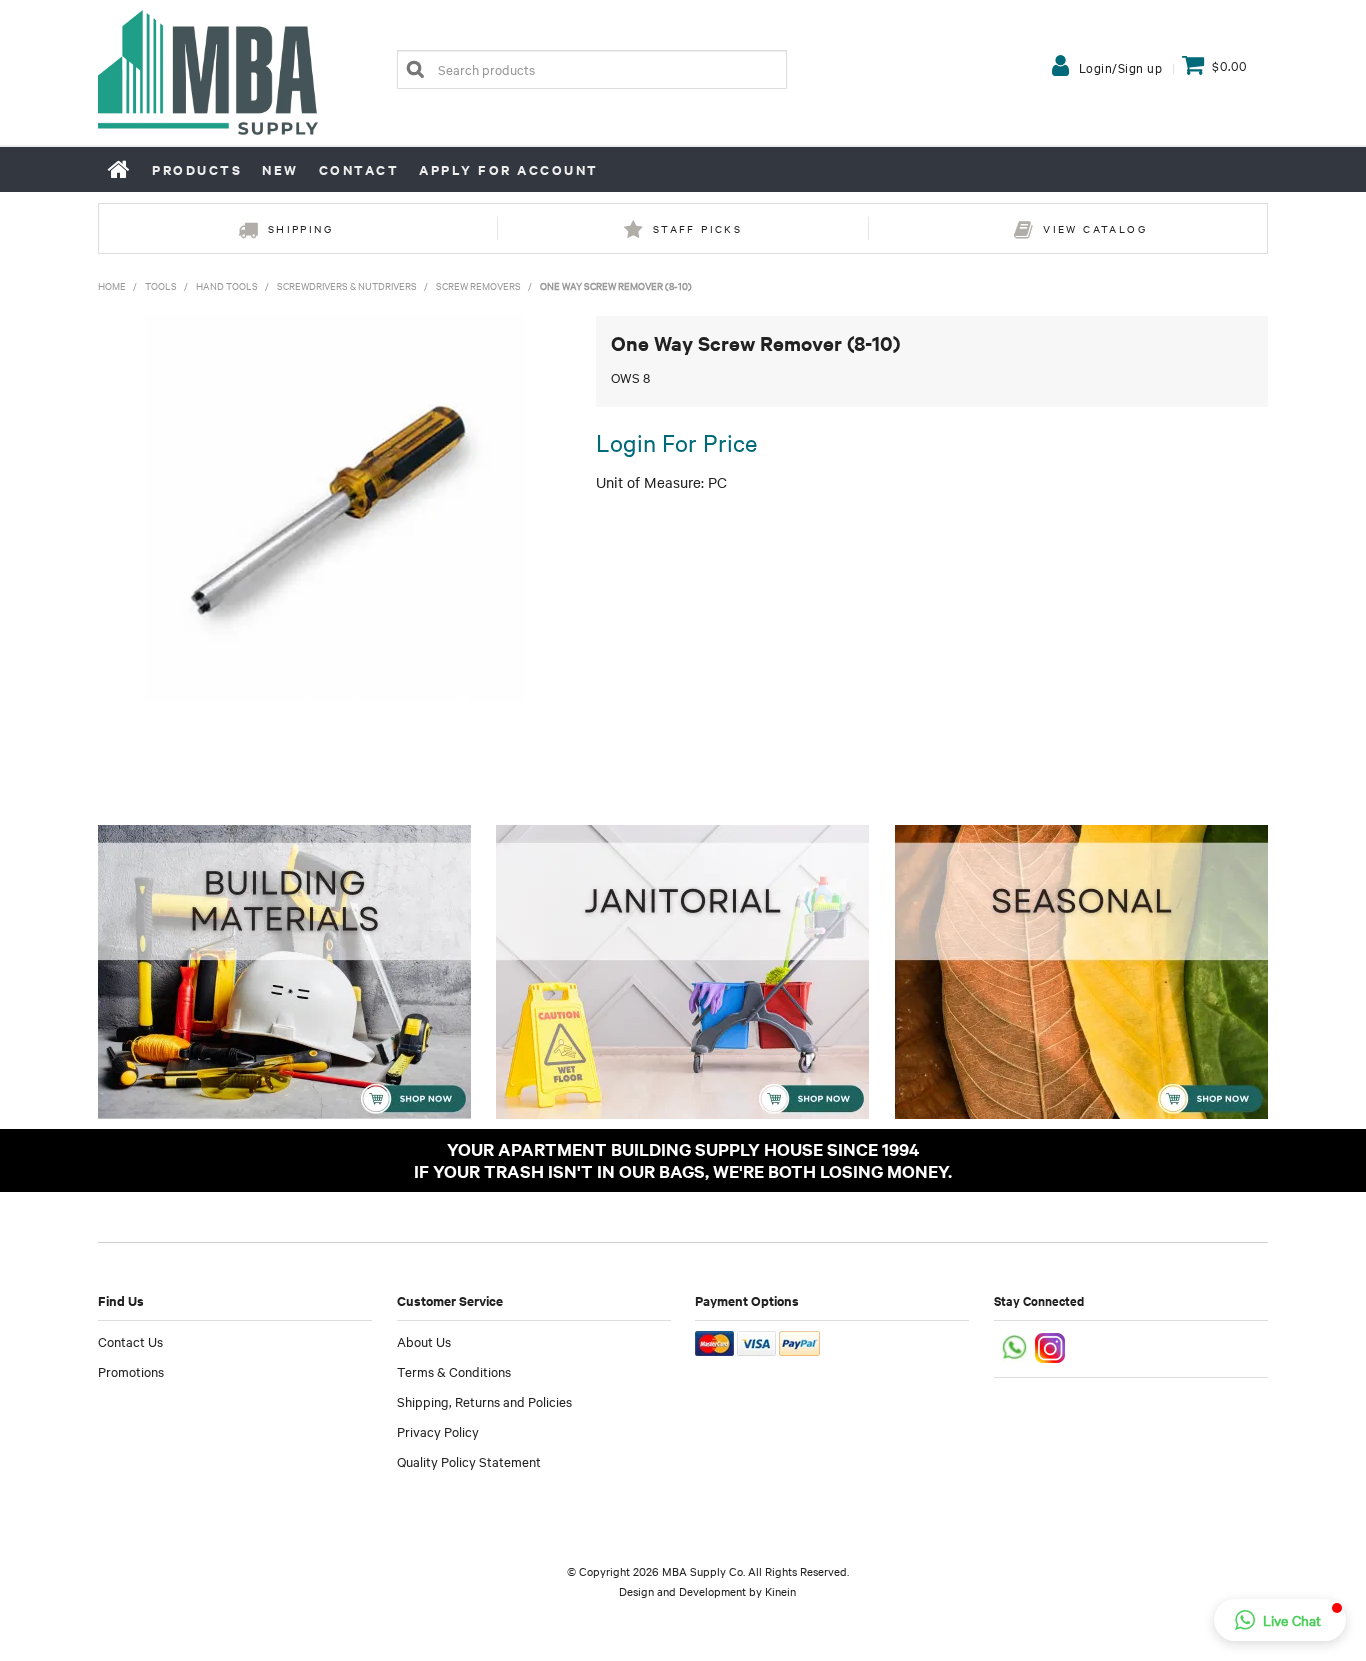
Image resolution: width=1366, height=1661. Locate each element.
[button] (1280, 1620)
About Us (424, 1341)
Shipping (300, 228)
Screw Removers (478, 285)
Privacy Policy (438, 1431)
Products (197, 169)
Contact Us (130, 1341)
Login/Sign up (1121, 67)
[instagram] (1051, 1346)
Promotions (131, 1371)
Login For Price (676, 442)
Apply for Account (509, 169)
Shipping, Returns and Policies (484, 1401)
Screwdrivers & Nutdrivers (347, 285)
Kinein (780, 1591)
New (280, 169)
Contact (359, 169)
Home (120, 169)
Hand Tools (227, 285)
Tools (161, 285)
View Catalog (1095, 228)
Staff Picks (697, 228)
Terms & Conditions (454, 1371)
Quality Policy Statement (469, 1461)
